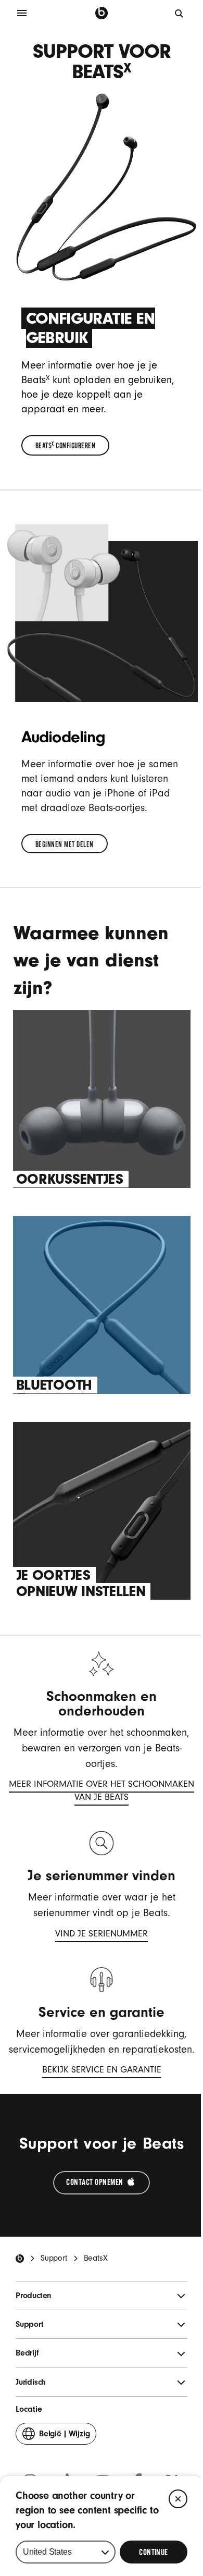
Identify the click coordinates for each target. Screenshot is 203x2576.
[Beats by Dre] (102, 13)
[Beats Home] (20, 2259)
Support (54, 2258)
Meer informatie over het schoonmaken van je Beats (101, 1792)
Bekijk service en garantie (102, 2071)
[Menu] (22, 13)
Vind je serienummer (102, 1935)
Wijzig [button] (64, 2437)
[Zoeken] (180, 13)
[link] (66, 445)
